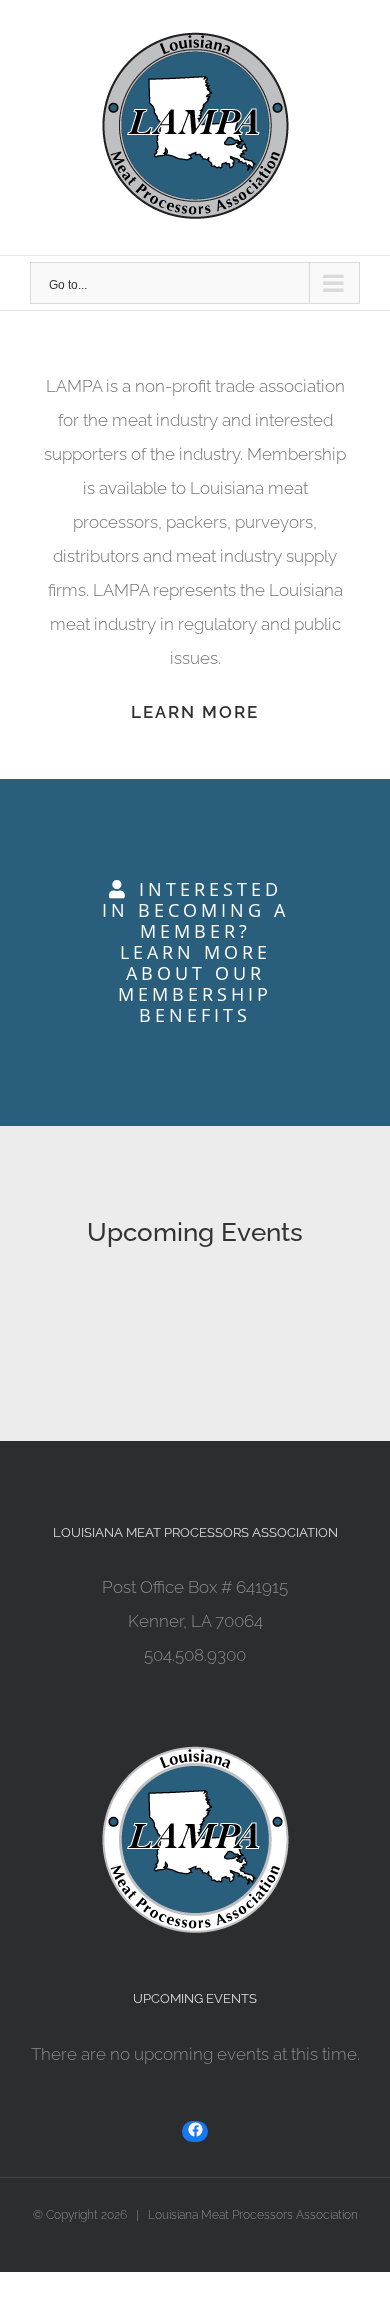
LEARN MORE (195, 712)
